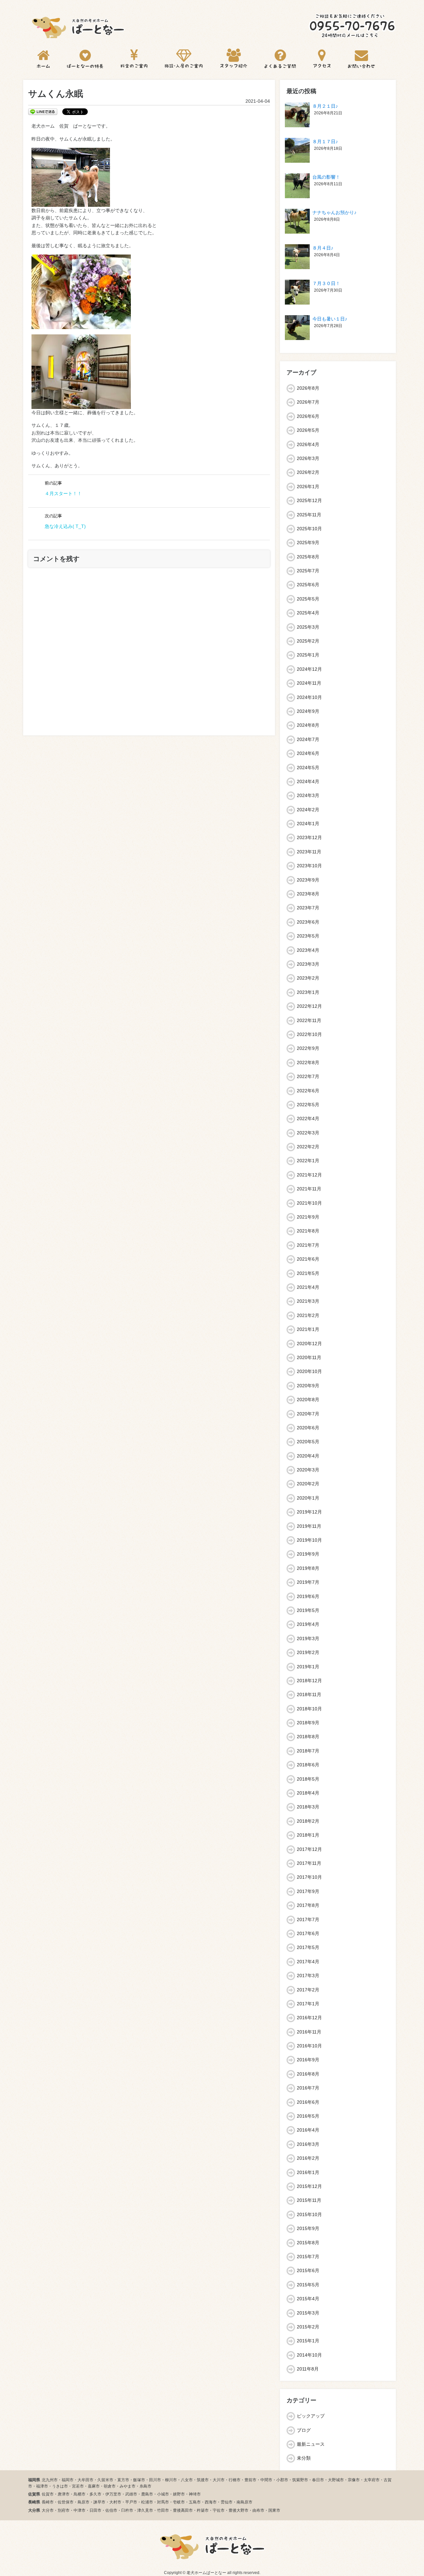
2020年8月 (308, 1400)
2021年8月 (308, 1231)
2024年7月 (308, 739)
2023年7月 (308, 908)
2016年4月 (308, 2130)
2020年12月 (309, 1344)
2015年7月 (308, 2257)
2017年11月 (309, 1863)
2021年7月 (308, 1245)
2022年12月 (309, 1006)
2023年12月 (309, 837)
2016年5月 (308, 2116)
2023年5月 (308, 936)
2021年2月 (308, 1315)
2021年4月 (308, 1287)
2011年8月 (308, 2369)
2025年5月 (308, 599)
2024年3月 (308, 795)
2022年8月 (308, 1062)
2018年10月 (309, 1709)
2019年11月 (309, 1526)
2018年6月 (308, 1765)
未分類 (304, 2458)
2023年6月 (308, 922)
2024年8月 (308, 725)
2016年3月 (308, 2144)
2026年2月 (308, 472)
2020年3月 (308, 1470)
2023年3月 (308, 964)
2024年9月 (308, 711)
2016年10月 (309, 2046)
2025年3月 (308, 627)
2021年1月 (308, 1329)
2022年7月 (308, 1076)
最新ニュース (311, 2444)
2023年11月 (309, 852)
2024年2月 (308, 810)
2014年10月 (309, 2355)
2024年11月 (309, 683)
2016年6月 (308, 2102)
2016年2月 (308, 2158)
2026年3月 (308, 458)
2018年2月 (308, 1821)
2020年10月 (309, 1371)
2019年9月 (308, 1554)
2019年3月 (308, 1638)
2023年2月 (308, 978)
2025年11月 (309, 515)
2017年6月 (308, 1933)
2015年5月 (308, 2285)
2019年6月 (308, 1596)
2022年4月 (308, 1118)
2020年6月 (308, 1428)
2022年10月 (309, 1034)
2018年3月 (308, 1807)
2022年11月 (309, 1020)
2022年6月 (308, 1091)
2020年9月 (308, 1386)
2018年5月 (308, 1779)
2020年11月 (309, 1357)
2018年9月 (308, 1723)
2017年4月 (308, 1962)
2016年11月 (309, 2032)
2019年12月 (309, 1512)
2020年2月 (308, 1484)
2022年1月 (308, 1161)
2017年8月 (308, 1905)
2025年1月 (308, 655)
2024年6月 (308, 753)
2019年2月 (308, 1652)
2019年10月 (309, 1540)
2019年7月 (308, 1582)
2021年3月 (308, 1301)
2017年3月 (308, 1975)
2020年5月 (308, 1442)
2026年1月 (308, 487)
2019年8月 (308, 1568)
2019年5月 (308, 1610)
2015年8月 (308, 2243)
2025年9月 (308, 543)
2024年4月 (308, 781)
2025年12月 (309, 500)
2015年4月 (308, 2299)
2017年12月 (309, 1849)
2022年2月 (308, 1147)
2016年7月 (308, 2088)
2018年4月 (308, 1793)
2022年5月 (308, 1105)
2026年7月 (308, 402)
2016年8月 (308, 2074)
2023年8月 (308, 894)
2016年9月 (308, 2060)
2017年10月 (309, 1877)
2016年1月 (308, 2172)
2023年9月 (308, 880)
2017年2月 (308, 1990)
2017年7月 (308, 1919)
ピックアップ (311, 2416)
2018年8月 (308, 1737)
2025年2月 (308, 641)
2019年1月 (308, 1667)
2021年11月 (309, 1189)
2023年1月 (308, 992)
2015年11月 (309, 2200)
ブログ (304, 2430)
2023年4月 (308, 950)
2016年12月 (309, 2018)
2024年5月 (308, 768)
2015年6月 (308, 2270)
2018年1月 (308, 1835)
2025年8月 (308, 557)
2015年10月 (309, 2214)
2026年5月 (308, 430)
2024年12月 (309, 669)
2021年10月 (309, 1203)
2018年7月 (308, 1751)
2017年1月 (308, 2004)
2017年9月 (308, 1891)
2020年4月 (308, 1456)
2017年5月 (308, 1947)
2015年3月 (308, 2313)
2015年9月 (308, 2228)
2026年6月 (308, 416)
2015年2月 (308, 2327)
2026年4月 (308, 444)
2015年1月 (308, 2341)
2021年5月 (308, 1273)
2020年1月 (308, 1498)
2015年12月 (309, 2186)
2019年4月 (308, 1624)
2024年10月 (309, 697)
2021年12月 (309, 1175)
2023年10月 (309, 866)
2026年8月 (308, 388)
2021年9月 (308, 1217)
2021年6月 (308, 1259)
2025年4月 (308, 613)
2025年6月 (308, 585)
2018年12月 (309, 1681)
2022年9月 (308, 1048)
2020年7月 (308, 1414)
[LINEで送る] (43, 111)
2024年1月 (308, 824)
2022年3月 (308, 1133)
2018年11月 (309, 1694)
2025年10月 (309, 529)
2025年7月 (308, 571)
